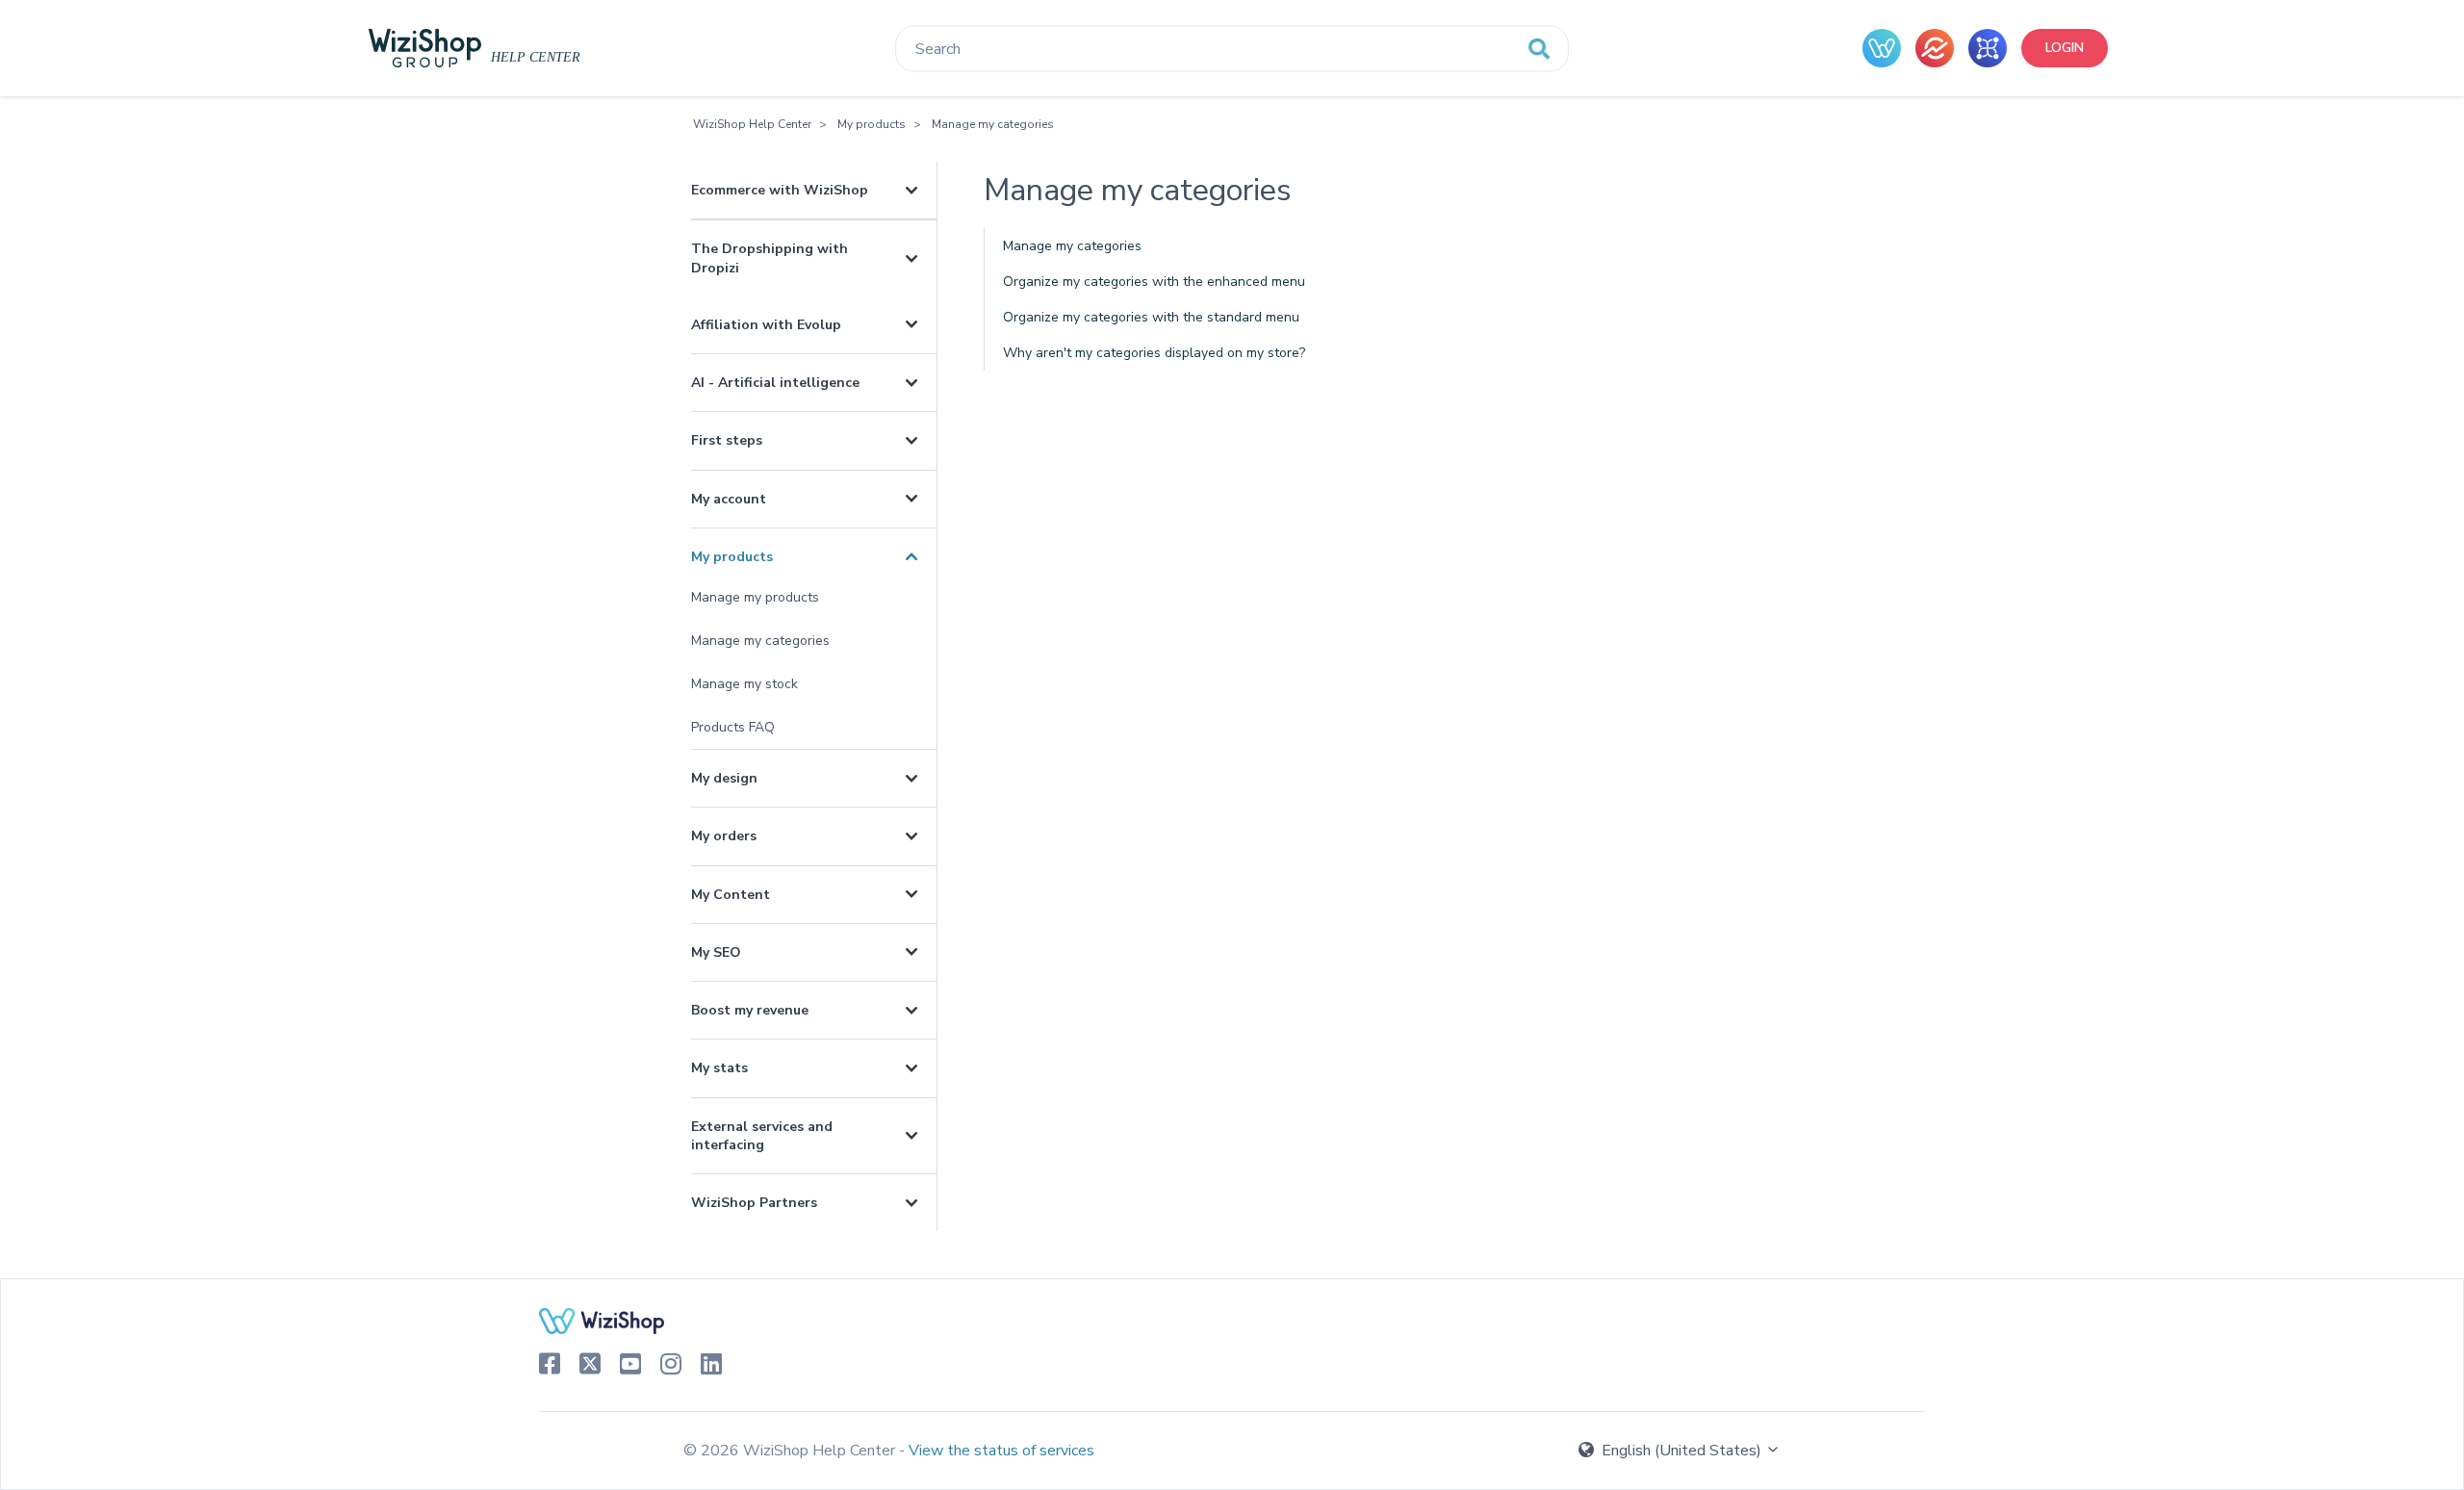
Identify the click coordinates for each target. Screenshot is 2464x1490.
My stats (719, 1068)
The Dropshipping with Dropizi (770, 258)
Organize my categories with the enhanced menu (1154, 282)
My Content (731, 895)
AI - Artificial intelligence (775, 383)
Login (2065, 48)
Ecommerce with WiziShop (780, 190)
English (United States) (1681, 1451)
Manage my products (755, 597)
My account (729, 499)
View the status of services (1001, 1451)
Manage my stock (744, 684)
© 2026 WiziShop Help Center (791, 1451)
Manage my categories (993, 124)
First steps (727, 440)
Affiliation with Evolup (766, 325)
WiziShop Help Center (752, 124)
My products (872, 124)
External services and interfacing (762, 1136)
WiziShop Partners (754, 1203)
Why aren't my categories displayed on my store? (1154, 353)
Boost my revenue (750, 1010)
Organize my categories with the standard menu (1151, 317)
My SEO (716, 952)
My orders (724, 836)
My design (724, 778)
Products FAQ (733, 727)
